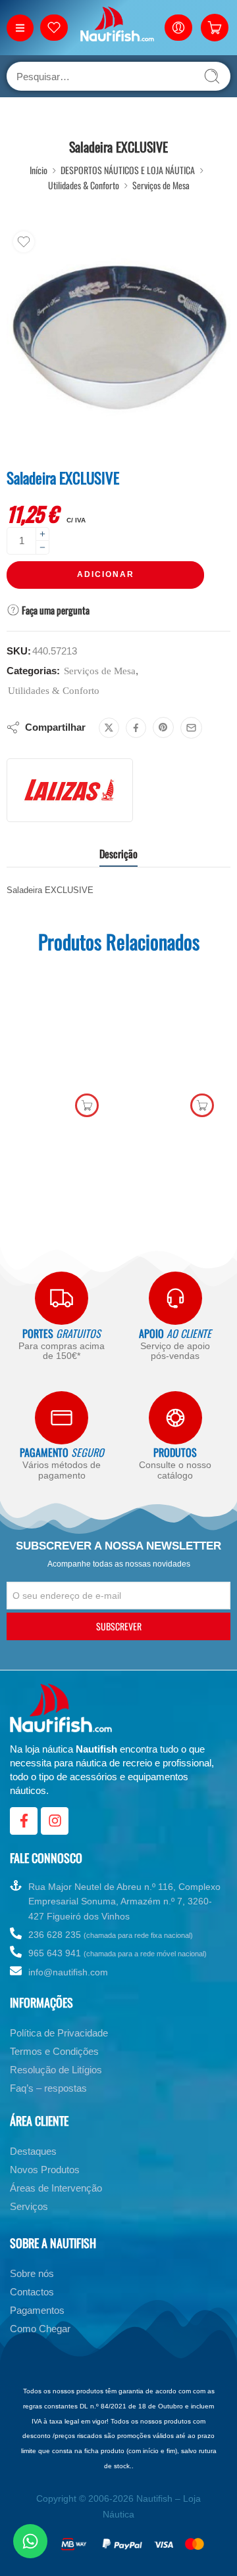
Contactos (32, 2292)
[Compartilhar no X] (109, 728)
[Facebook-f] (24, 1821)
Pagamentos (37, 2310)
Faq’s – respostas (48, 2088)
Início (39, 170)
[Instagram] (55, 1821)
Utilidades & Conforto (84, 185)
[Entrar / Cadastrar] (178, 28)
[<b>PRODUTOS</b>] (175, 1418)
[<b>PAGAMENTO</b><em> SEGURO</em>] (62, 1418)
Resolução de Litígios (56, 2070)
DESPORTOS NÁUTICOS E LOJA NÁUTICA (128, 170)
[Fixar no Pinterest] (163, 727)
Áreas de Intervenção (56, 2188)
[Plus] (42, 534)
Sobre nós (32, 2273)
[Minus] (42, 548)
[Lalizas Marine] (70, 790)
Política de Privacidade (59, 2033)
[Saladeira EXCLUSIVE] (118, 336)
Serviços (29, 2206)
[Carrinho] (215, 28)
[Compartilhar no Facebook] (136, 728)
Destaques (33, 2151)
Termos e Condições (54, 2051)
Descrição (118, 854)
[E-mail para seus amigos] (191, 728)
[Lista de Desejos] (24, 242)
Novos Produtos (45, 2170)
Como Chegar (40, 2329)
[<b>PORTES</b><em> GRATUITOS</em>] (62, 1298)
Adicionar (106, 574)
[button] (87, 1105)
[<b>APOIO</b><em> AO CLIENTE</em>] (175, 1298)
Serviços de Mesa (161, 185)
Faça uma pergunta (55, 610)
